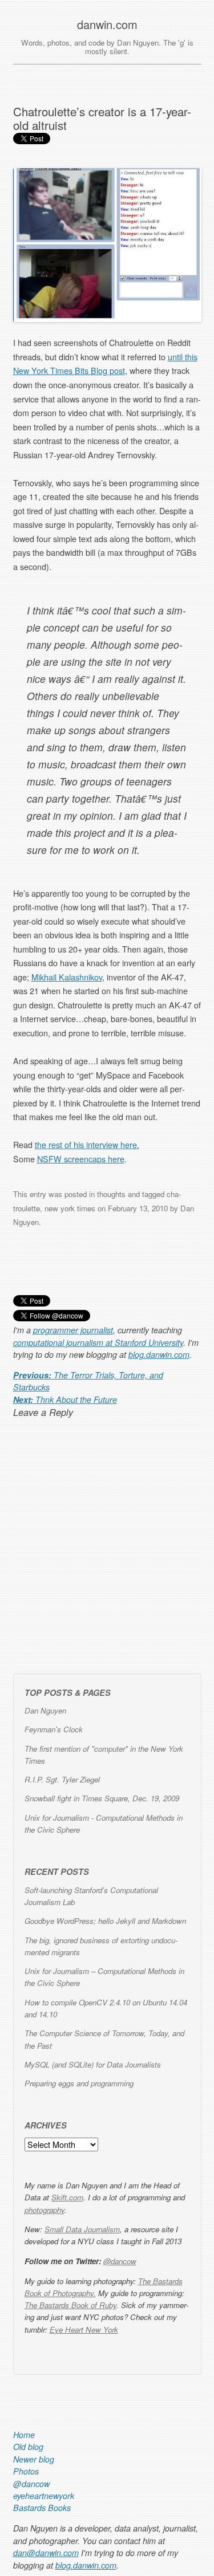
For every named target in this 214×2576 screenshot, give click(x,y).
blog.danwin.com (159, 1354)
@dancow (120, 2261)
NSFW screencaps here (81, 1159)
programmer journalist (73, 1330)
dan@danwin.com (46, 2553)
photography (45, 2210)
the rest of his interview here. (87, 1145)
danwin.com (107, 25)
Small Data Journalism (82, 2229)
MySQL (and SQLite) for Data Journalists (93, 2064)
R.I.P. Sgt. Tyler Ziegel (62, 1779)
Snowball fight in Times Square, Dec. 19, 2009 (102, 1798)
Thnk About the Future (65, 1399)
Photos (26, 2471)
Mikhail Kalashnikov (67, 977)
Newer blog (34, 2459)
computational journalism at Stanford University (98, 1342)
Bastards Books (42, 2508)
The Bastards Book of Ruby (70, 2305)
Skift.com (67, 2197)
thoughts (111, 1194)
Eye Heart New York (84, 2329)
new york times (70, 1208)
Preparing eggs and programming (79, 2083)
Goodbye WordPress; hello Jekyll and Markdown (105, 1921)
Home (24, 2435)
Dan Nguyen (45, 1710)
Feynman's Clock (54, 1729)
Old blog (28, 2447)
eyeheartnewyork (44, 2496)
